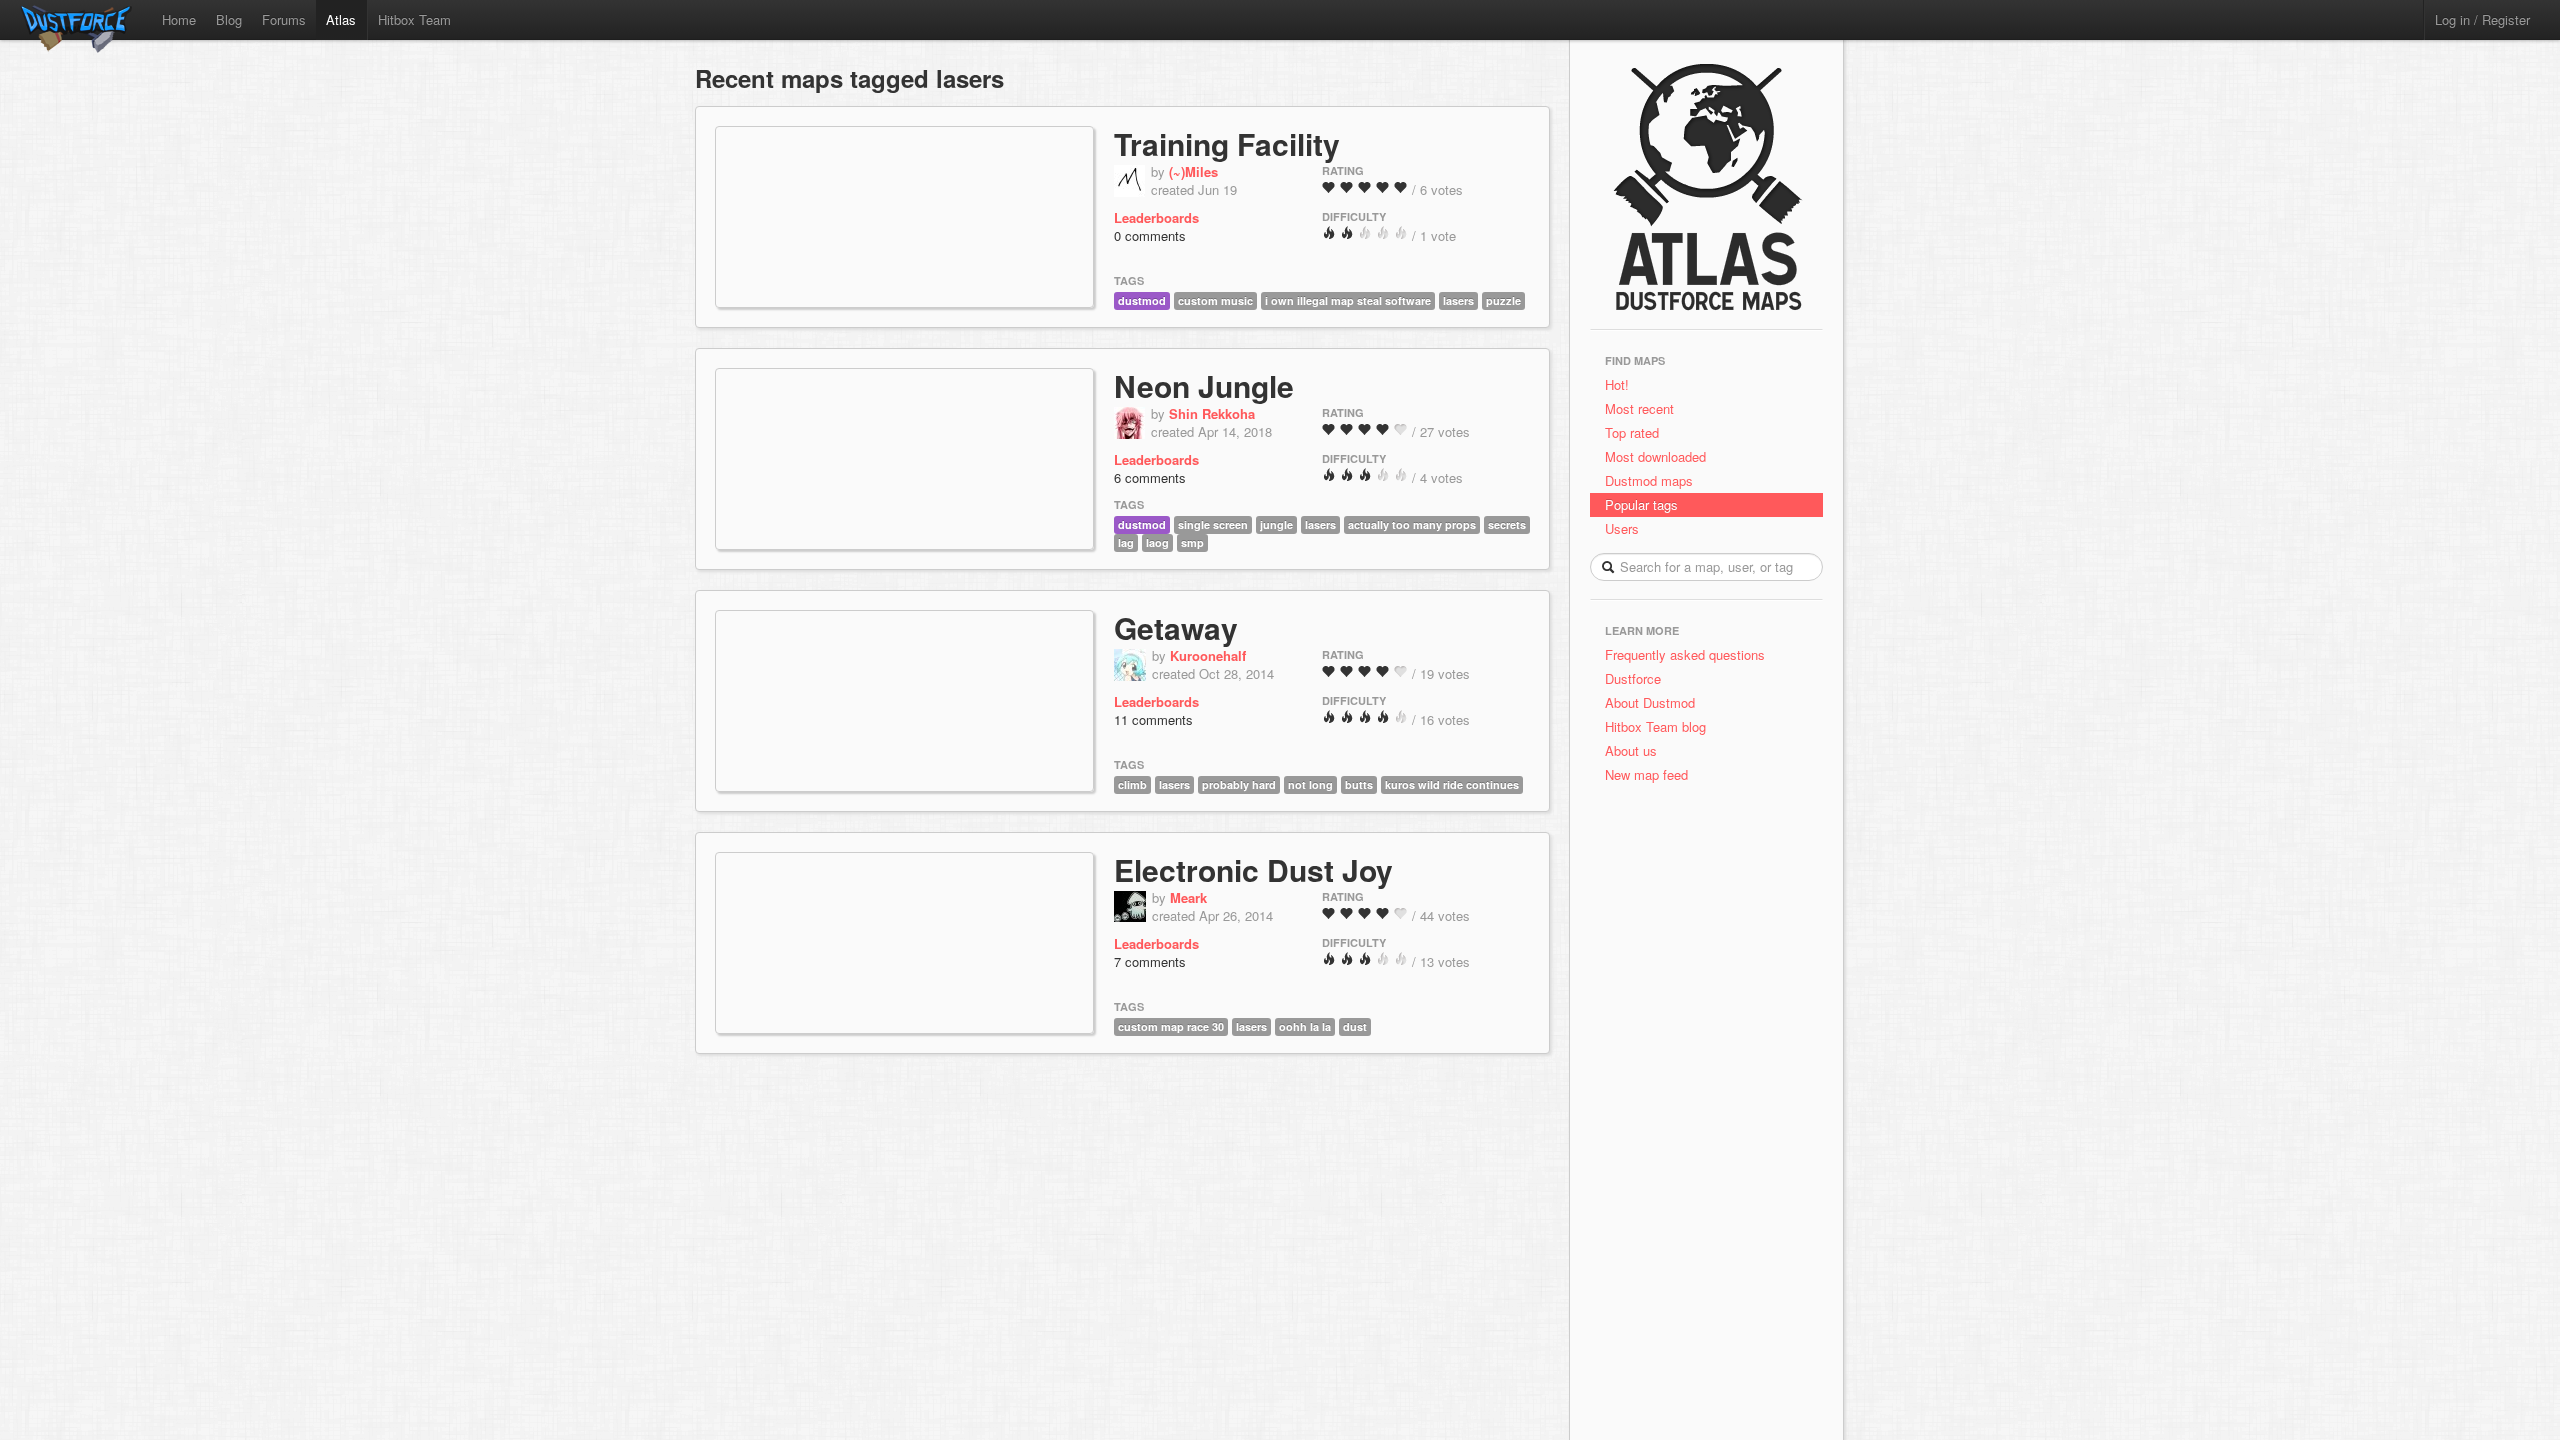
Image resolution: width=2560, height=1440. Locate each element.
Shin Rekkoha (1212, 413)
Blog (229, 19)
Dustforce (1633, 678)
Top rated (1632, 432)
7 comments (1150, 961)
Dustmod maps (1649, 480)
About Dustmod (1650, 702)
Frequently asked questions (1685, 654)
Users (1622, 528)
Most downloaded (1655, 456)
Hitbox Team (414, 19)
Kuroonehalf (1208, 655)
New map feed (1650, 774)
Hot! (1617, 384)
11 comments (1153, 719)
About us (1631, 750)
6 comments (1150, 477)
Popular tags (1641, 504)
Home (179, 19)
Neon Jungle (1204, 385)
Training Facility (1227, 143)
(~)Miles (1193, 171)
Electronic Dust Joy (1253, 869)
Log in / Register (2482, 19)
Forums (284, 19)
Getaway (1176, 627)
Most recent (1639, 408)
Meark (1188, 897)
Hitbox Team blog (1655, 726)
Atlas (341, 19)
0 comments (1150, 235)
